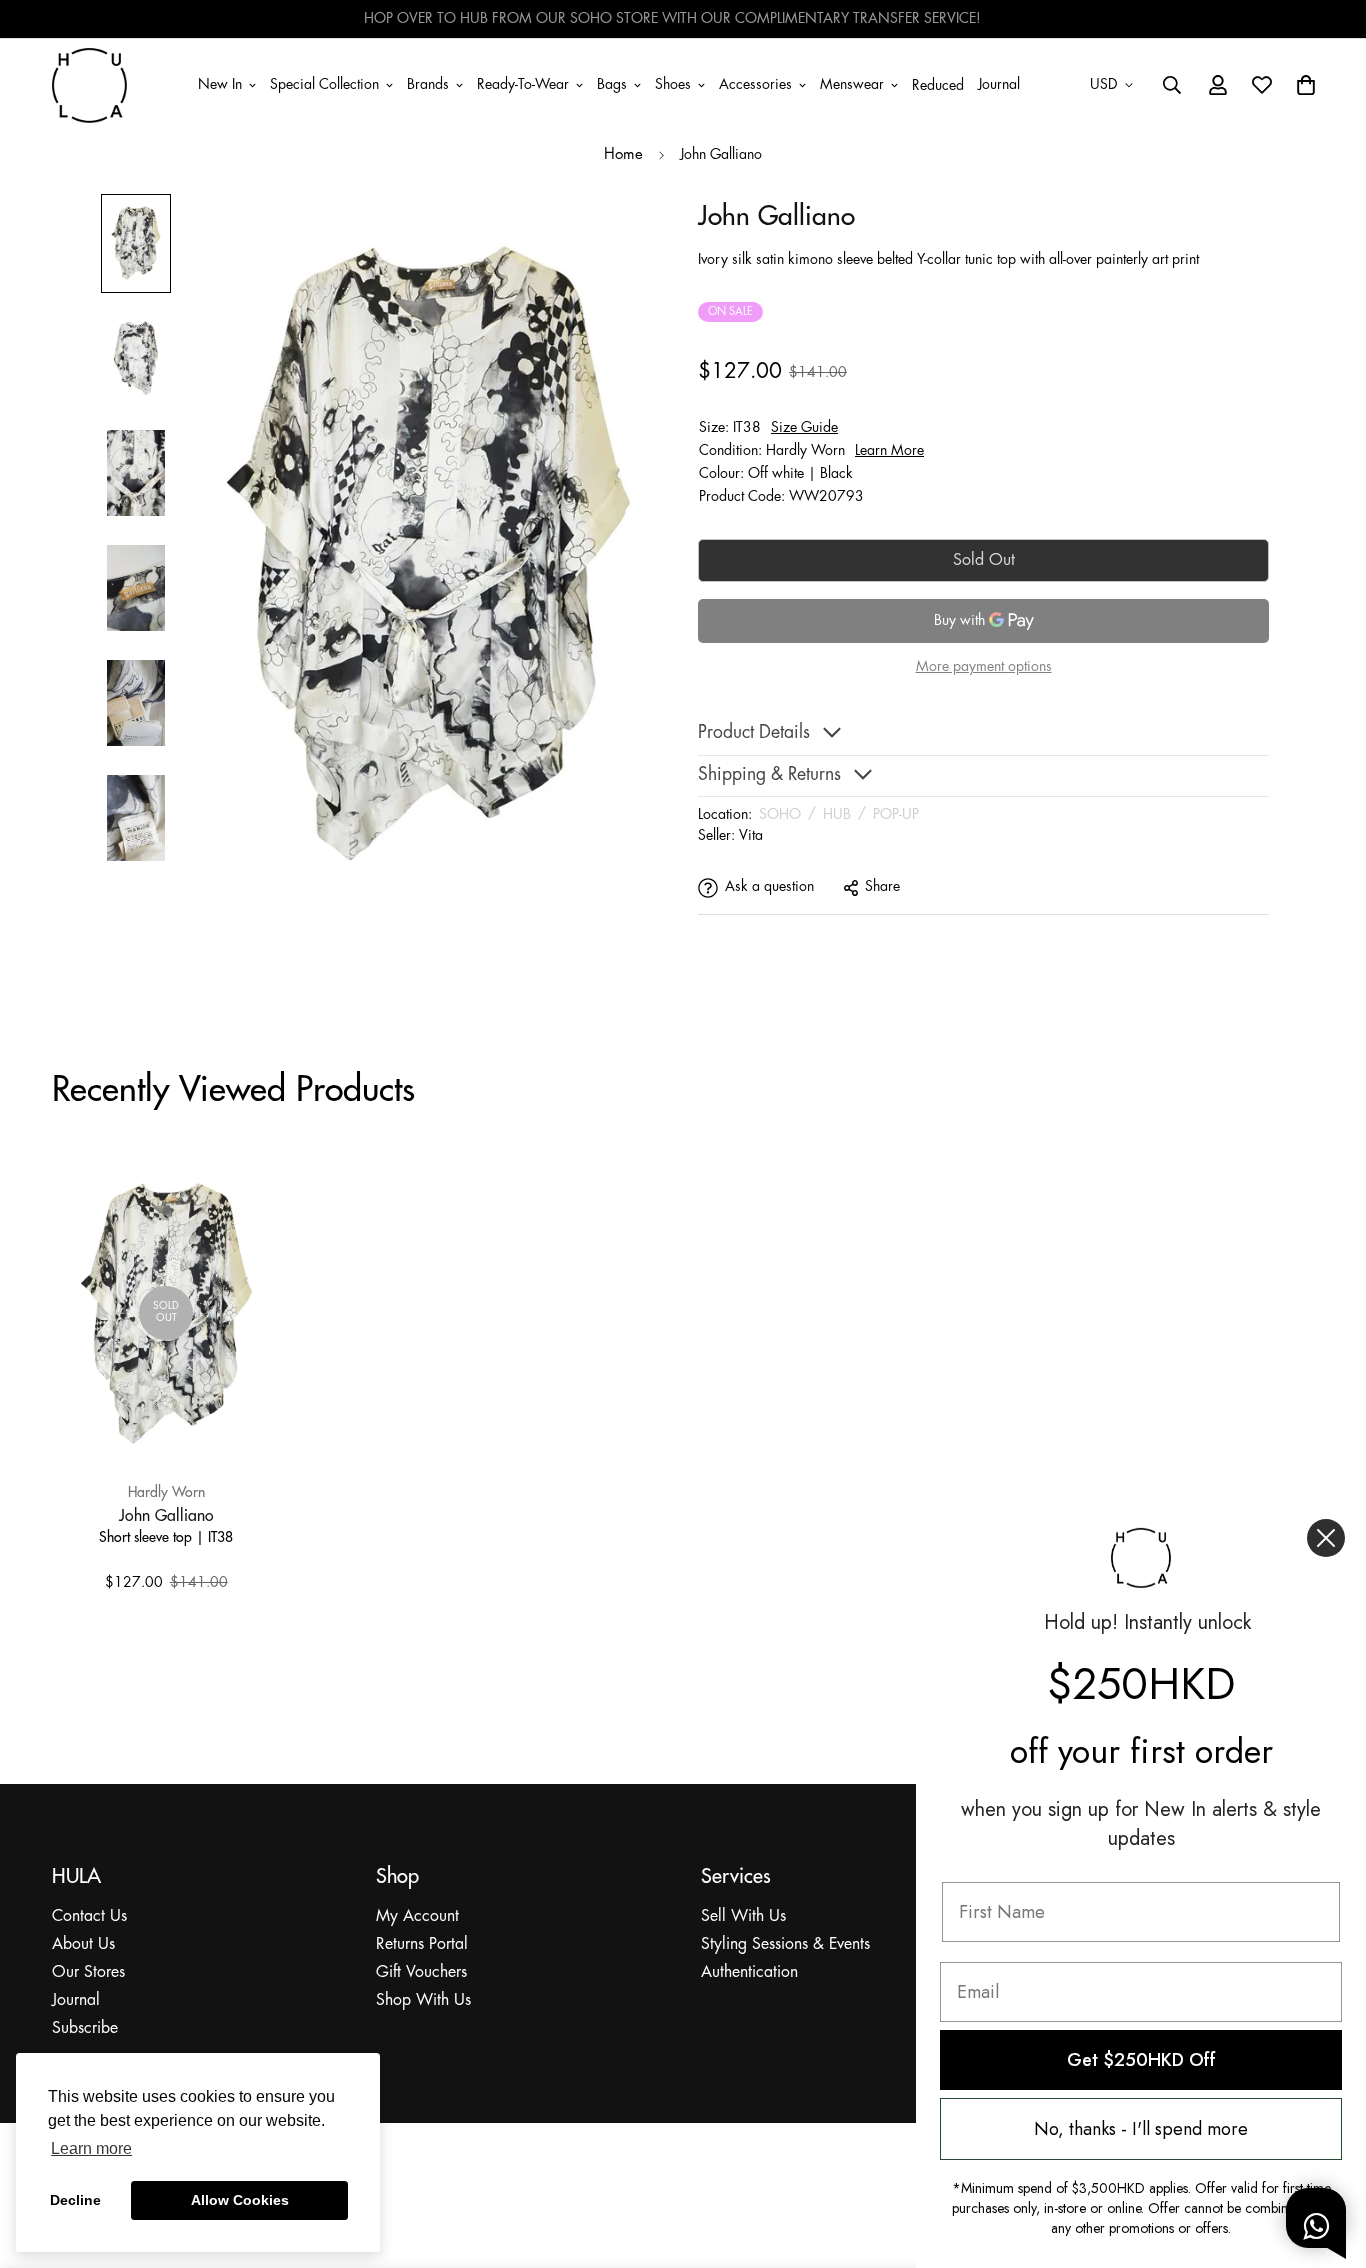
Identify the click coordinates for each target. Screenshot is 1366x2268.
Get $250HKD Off (1141, 2060)
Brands (428, 84)
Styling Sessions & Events (785, 1944)
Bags (612, 84)
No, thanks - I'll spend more (1141, 2129)
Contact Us (89, 1916)
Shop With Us (423, 2000)
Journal (999, 84)
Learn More (889, 451)
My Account (417, 1916)
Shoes (673, 84)
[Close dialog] (1326, 1538)
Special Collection (324, 84)
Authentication (749, 1972)
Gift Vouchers (421, 1972)
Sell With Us (743, 1916)
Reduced (938, 86)
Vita (751, 836)
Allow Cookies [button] (240, 2200)
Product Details (754, 733)
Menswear (852, 84)
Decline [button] (75, 2200)
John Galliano (166, 1515)
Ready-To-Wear (523, 84)
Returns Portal (422, 1944)
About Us (83, 1944)
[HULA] (89, 85)
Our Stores (88, 1972)
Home (623, 155)
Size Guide (804, 428)
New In (220, 84)
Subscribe (85, 2028)
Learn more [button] (91, 2148)
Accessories (755, 84)
